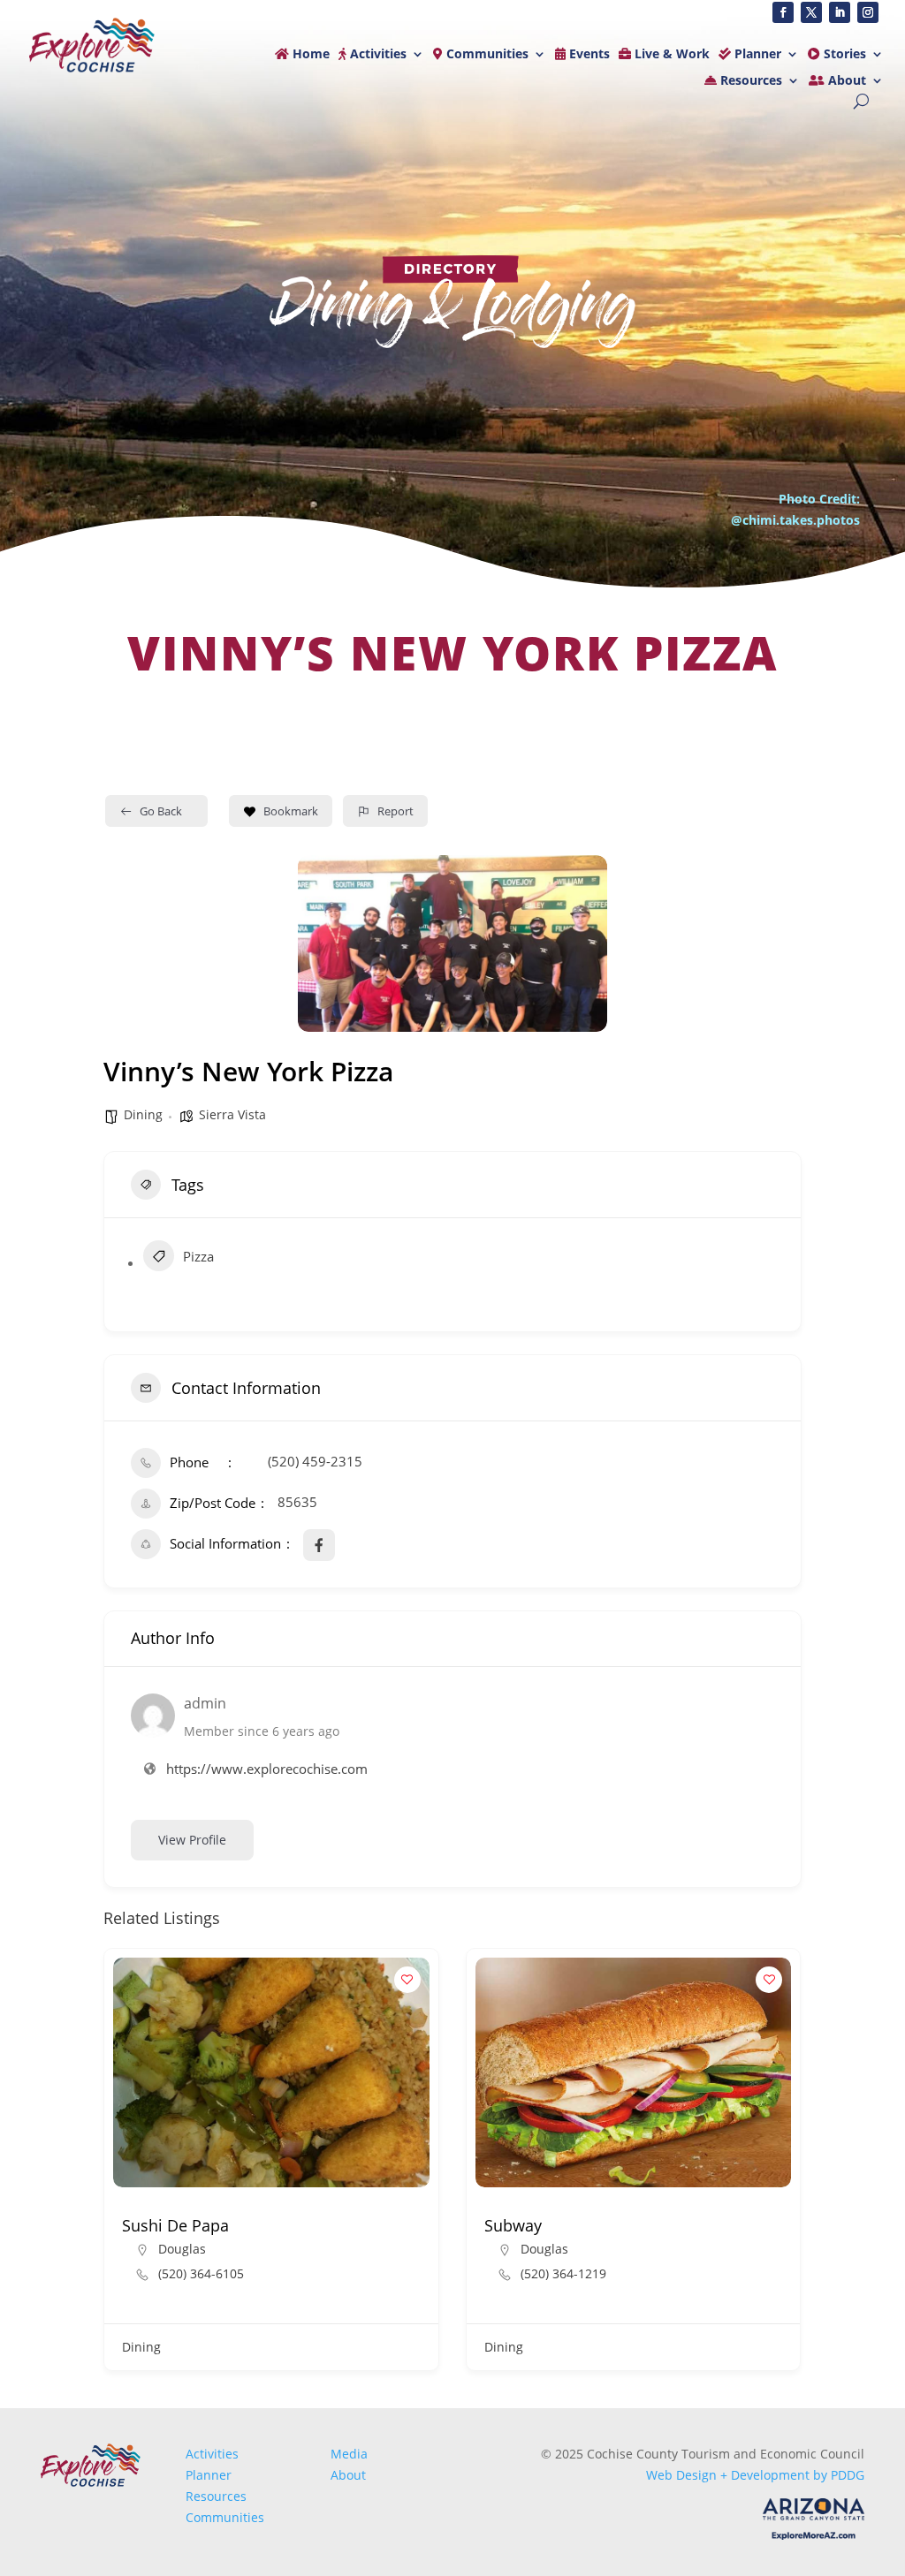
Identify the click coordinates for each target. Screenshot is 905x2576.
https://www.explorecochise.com (267, 1769)
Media (349, 2454)
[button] (117, 2166)
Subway (513, 2225)
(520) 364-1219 (563, 2274)
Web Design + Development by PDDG (755, 2475)
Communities (486, 55)
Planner (756, 55)
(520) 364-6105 (201, 2274)
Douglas (182, 2249)
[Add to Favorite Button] (407, 1980)
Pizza (198, 1256)
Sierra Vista (232, 1114)
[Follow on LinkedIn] (840, 12)
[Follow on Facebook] (783, 12)
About (845, 81)
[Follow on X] (811, 12)
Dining (143, 1114)
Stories (843, 55)
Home (309, 55)
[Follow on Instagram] (868, 12)
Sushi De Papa (175, 2225)
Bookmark (291, 811)
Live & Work (670, 55)
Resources (749, 81)
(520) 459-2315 (315, 1461)
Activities (376, 55)
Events (588, 55)
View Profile (192, 1840)
